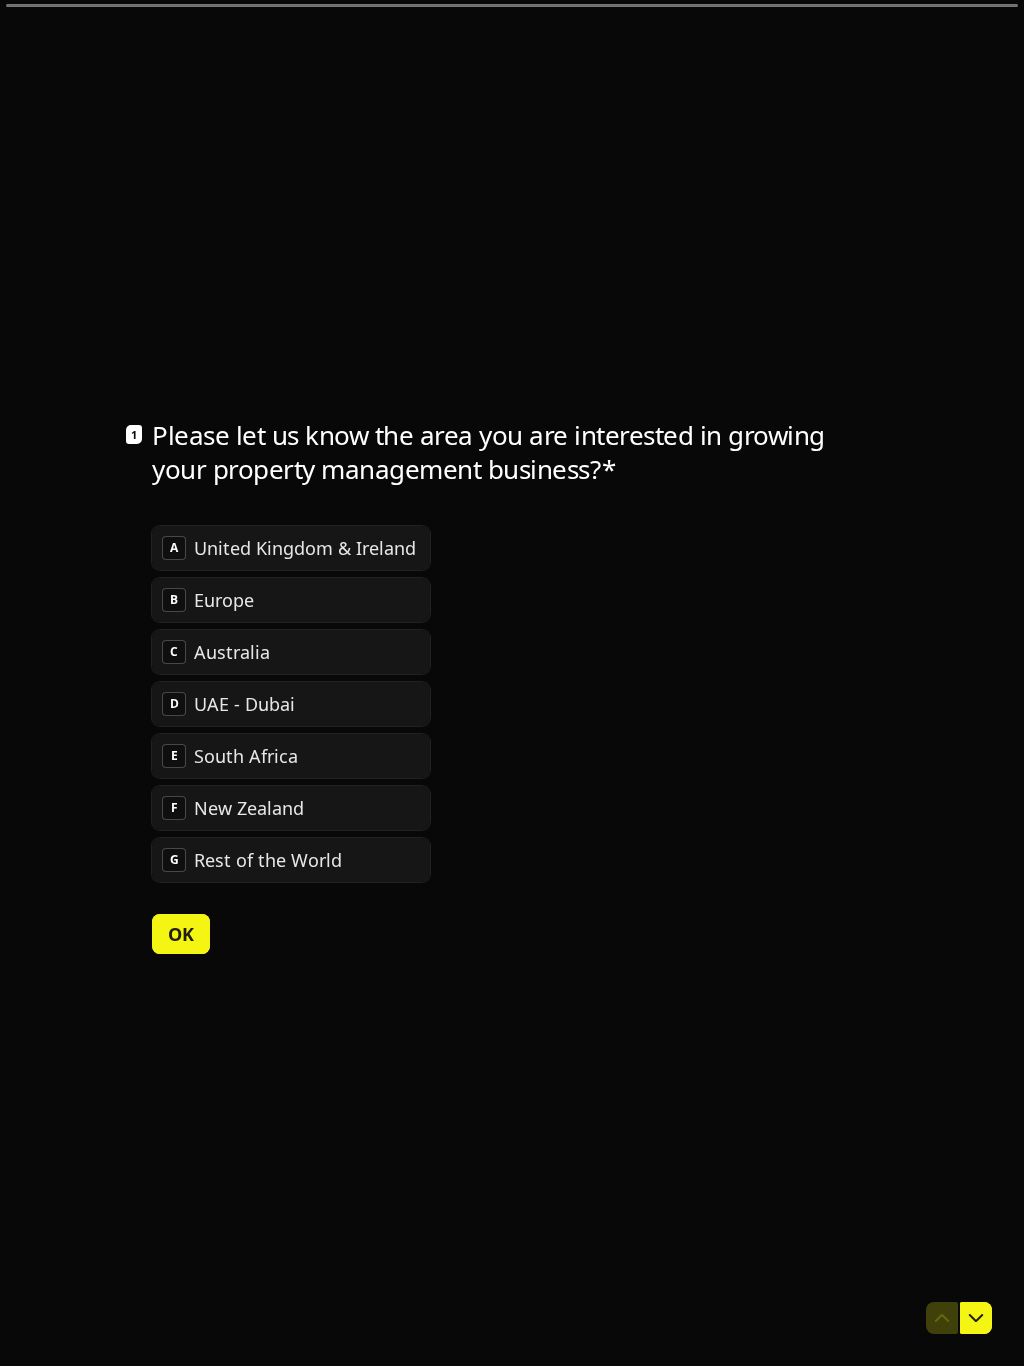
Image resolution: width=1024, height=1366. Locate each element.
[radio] (291, 548)
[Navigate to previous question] (942, 1318)
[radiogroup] (291, 704)
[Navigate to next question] (976, 1318)
